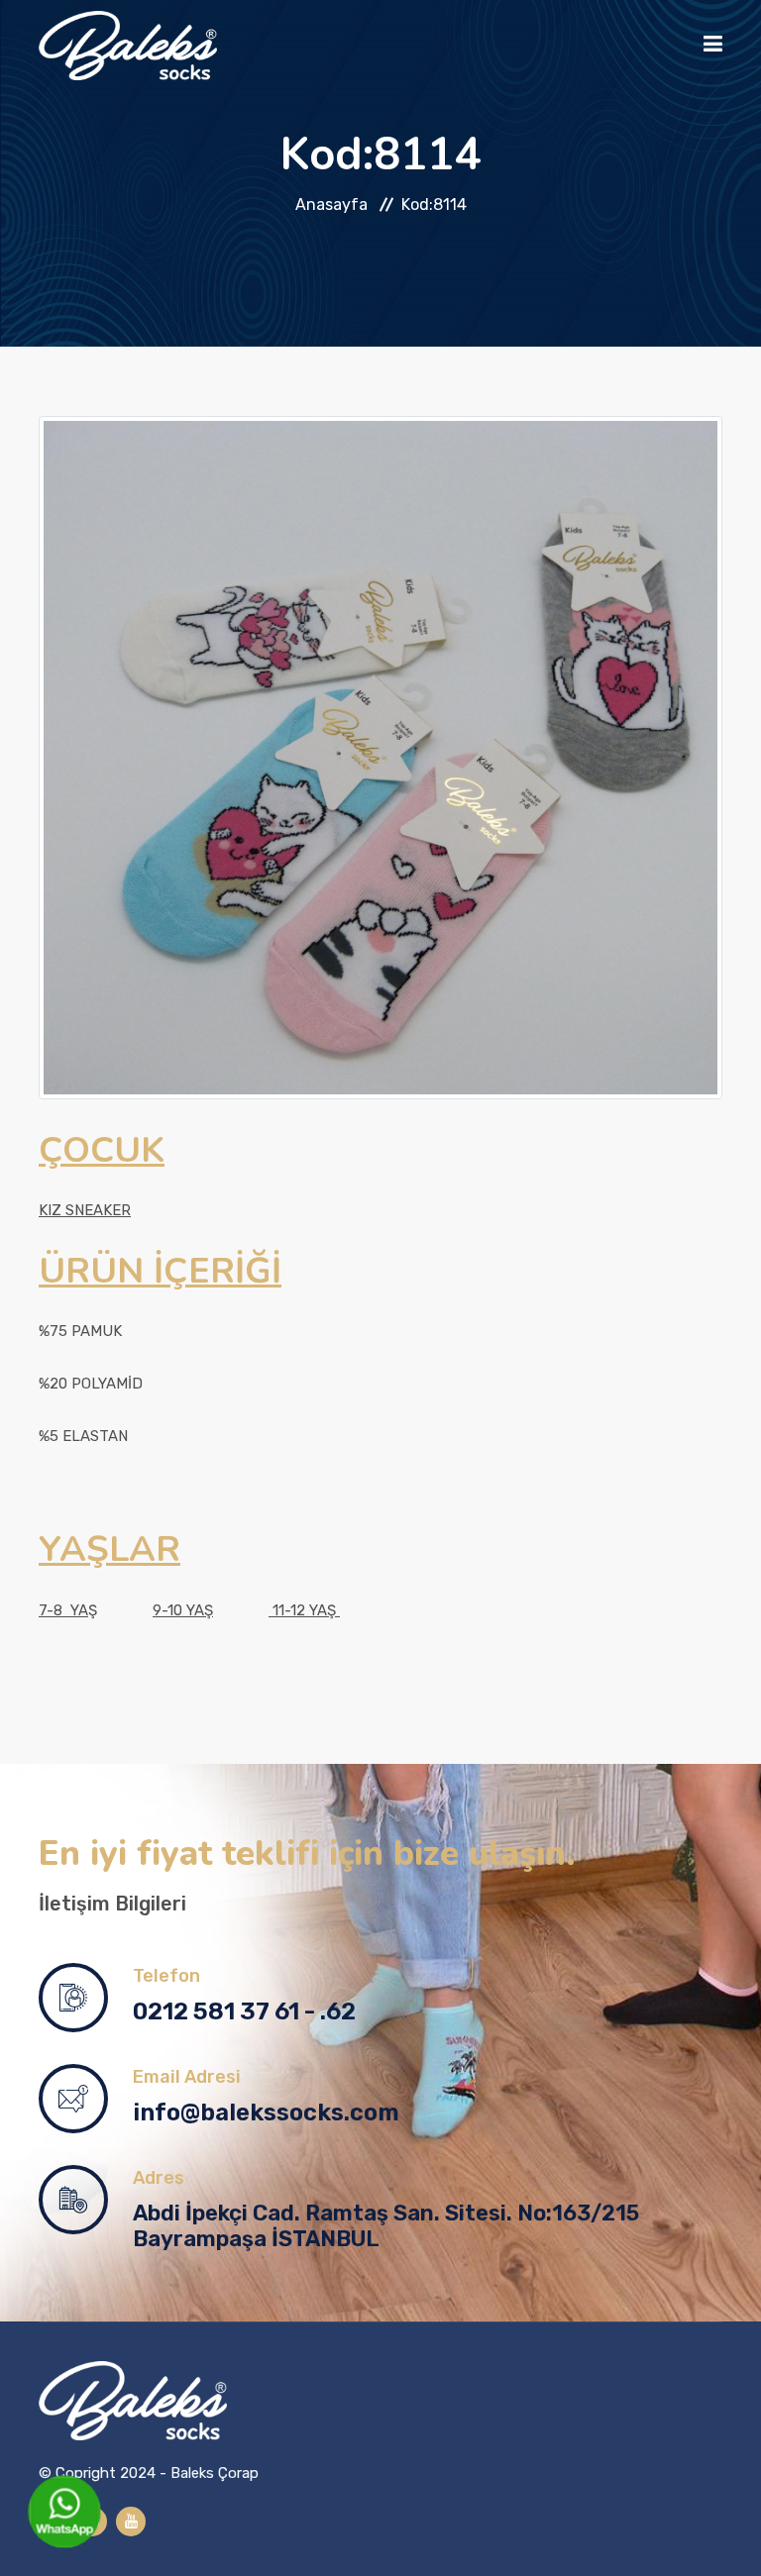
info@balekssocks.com (266, 2112)
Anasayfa (331, 205)
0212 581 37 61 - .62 (244, 2011)
